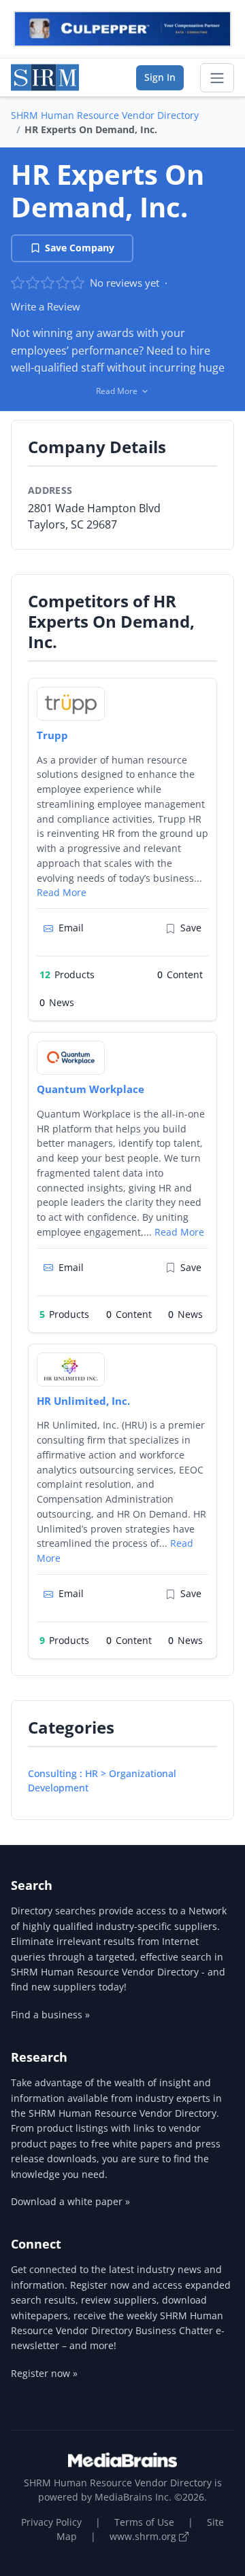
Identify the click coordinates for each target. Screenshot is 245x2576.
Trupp (52, 735)
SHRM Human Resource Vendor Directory (105, 115)
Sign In (160, 77)
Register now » (44, 2373)
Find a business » (50, 2015)
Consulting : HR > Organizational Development (102, 1781)
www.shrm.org (144, 2536)
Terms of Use (144, 2522)
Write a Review (46, 306)
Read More (62, 892)
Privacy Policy (51, 2522)
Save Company (80, 248)
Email (71, 928)
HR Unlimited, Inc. (83, 1401)
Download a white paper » (70, 2201)
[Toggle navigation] (217, 78)
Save (191, 928)
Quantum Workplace (91, 1089)
